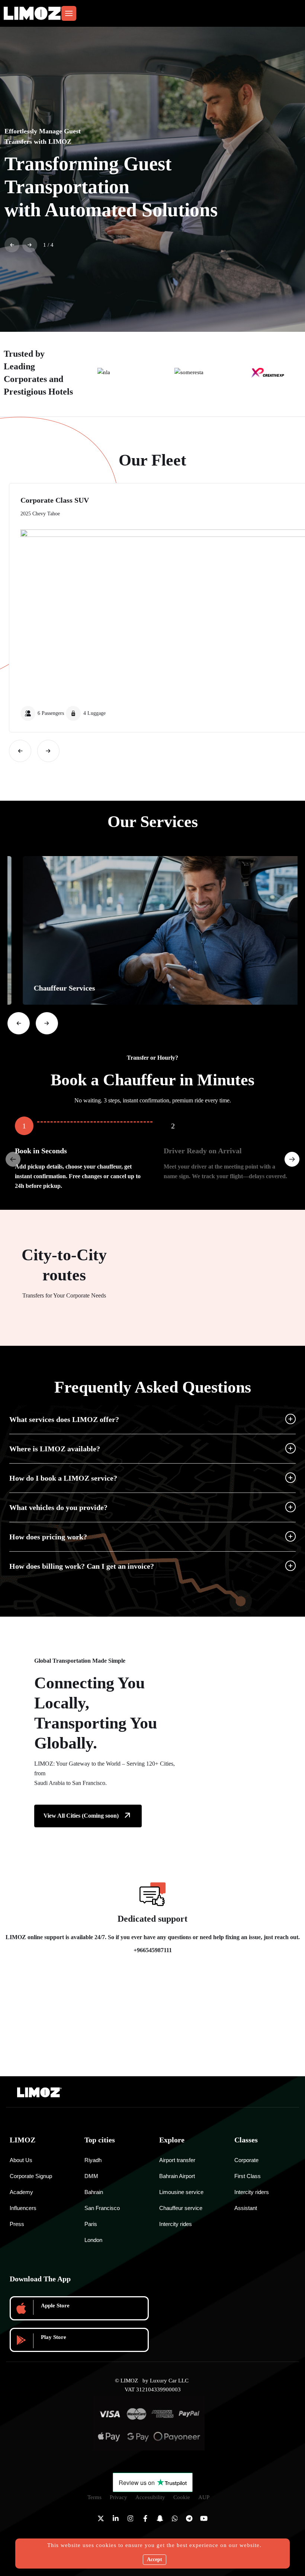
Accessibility (150, 2497)
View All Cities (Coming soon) (81, 1816)
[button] (12, 245)
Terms (94, 2497)
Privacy (118, 2497)
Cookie (182, 2497)
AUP (204, 2497)
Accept (155, 2559)
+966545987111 (153, 1950)
